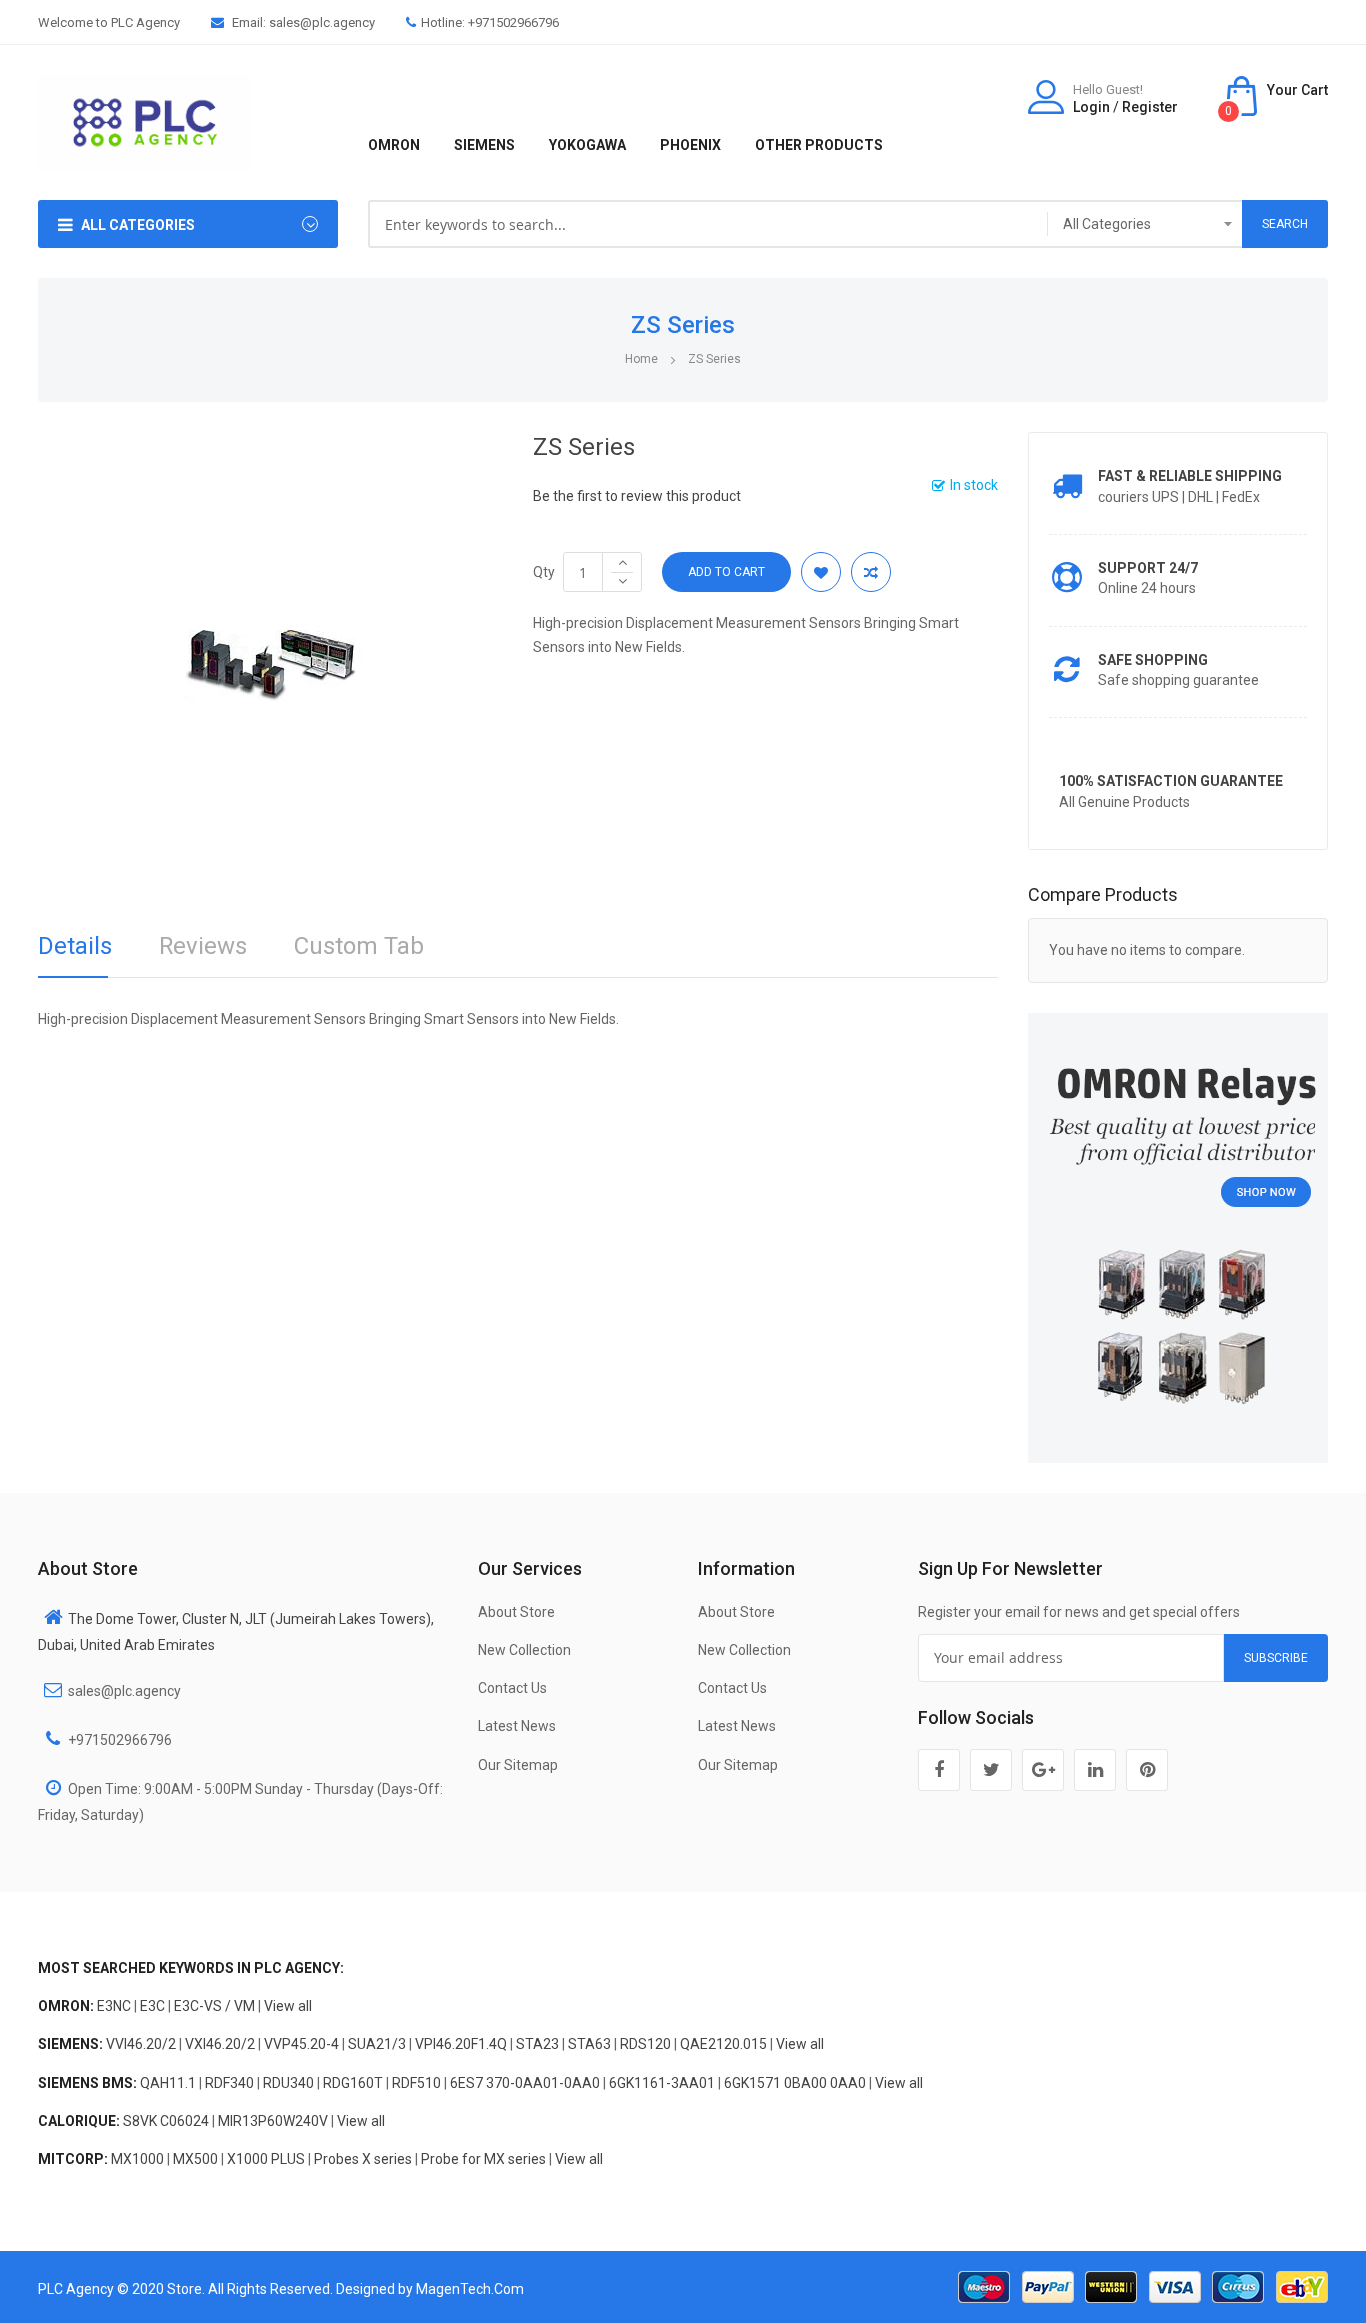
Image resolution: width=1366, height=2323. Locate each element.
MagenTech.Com (470, 2289)
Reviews (203, 946)
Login (1091, 107)
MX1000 (137, 2159)
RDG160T (353, 2083)
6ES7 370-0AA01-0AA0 (525, 2083)
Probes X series (363, 2159)
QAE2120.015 (723, 2044)
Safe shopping (1153, 660)
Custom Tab (359, 946)
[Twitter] (991, 1770)
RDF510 (416, 2083)
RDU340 (288, 2083)
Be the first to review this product (637, 496)
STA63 (589, 2044)
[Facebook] (939, 1770)
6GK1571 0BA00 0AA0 (795, 2083)
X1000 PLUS (266, 2159)
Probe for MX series (483, 2159)
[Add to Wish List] (821, 572)
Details (75, 946)
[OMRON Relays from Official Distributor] (1178, 1237)
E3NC (114, 2006)
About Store (516, 1612)
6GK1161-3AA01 (662, 2083)
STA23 (537, 2044)
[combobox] (708, 224)
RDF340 (229, 2083)
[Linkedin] (1095, 1770)
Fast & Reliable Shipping (1190, 476)
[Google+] (1043, 1770)
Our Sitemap (518, 1765)
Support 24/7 (1148, 568)
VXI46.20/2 (220, 2044)
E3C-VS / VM (214, 2006)
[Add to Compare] (871, 572)
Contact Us (512, 1688)
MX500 (195, 2159)
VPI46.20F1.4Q (461, 2044)
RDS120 (645, 2044)
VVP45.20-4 (301, 2044)
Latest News (517, 1726)
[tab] (75, 952)
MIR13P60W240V (273, 2121)
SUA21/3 (377, 2044)
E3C (152, 2006)
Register (1150, 107)
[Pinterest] (1147, 1770)
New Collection (524, 1650)
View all (288, 2006)
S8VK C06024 (166, 2121)
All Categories (138, 225)
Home (641, 359)
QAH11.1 (168, 2083)
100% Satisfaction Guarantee (1171, 781)
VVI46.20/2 (141, 2044)
